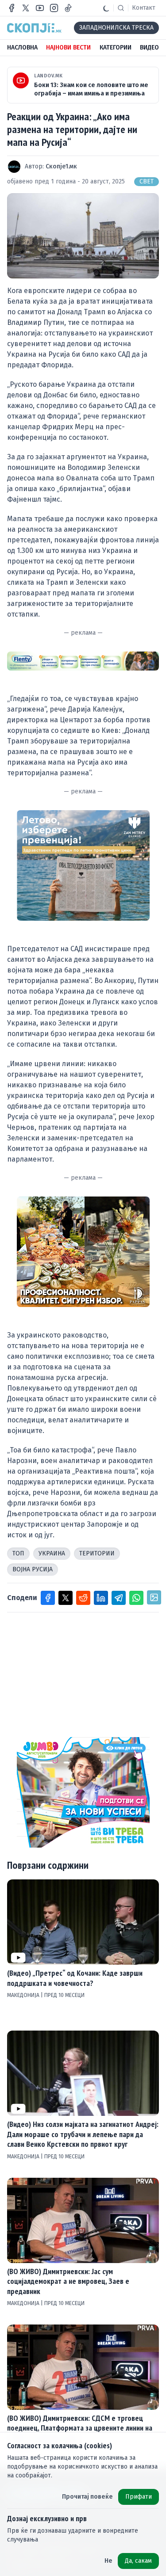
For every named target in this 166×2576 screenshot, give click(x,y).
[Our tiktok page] (68, 8)
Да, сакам (138, 2561)
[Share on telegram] (119, 1598)
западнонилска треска (116, 28)
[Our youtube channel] (40, 8)
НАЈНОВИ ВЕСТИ (68, 48)
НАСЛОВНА (22, 48)
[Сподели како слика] (154, 1597)
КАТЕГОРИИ (116, 48)
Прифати (139, 2497)
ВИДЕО (149, 48)
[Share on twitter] (66, 1598)
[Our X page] (26, 8)
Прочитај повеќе (87, 2497)
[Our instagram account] (54, 8)
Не (108, 2561)
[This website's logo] (34, 28)
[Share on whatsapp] (136, 1598)
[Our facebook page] (12, 8)
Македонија (24, 1995)
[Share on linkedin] (101, 1598)
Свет (147, 181)
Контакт (144, 8)
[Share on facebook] (48, 1598)
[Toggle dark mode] (106, 8)
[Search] (121, 8)
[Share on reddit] (83, 1598)
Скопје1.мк (61, 166)
